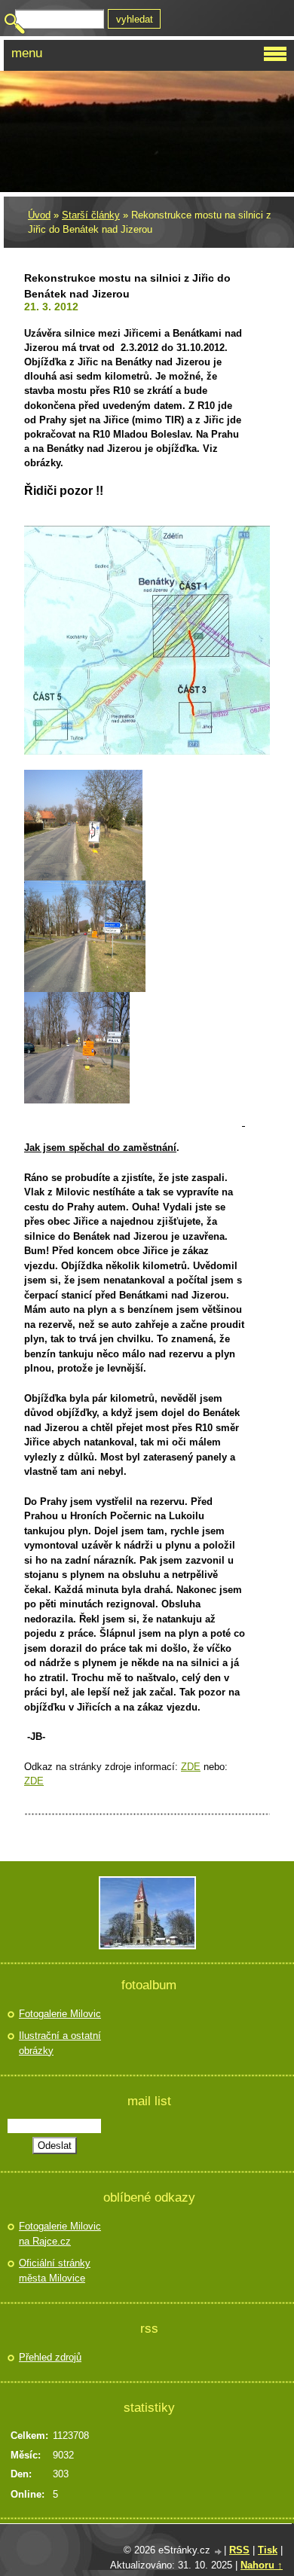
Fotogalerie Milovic (60, 2014)
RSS (239, 2550)
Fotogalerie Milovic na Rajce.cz (60, 2234)
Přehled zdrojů (50, 2357)
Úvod (39, 215)
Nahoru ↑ (262, 2565)
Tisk (268, 2550)
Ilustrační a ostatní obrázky (60, 2043)
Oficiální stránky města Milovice (55, 2271)
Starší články (91, 215)
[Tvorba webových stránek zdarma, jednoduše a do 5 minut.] (219, 2552)
